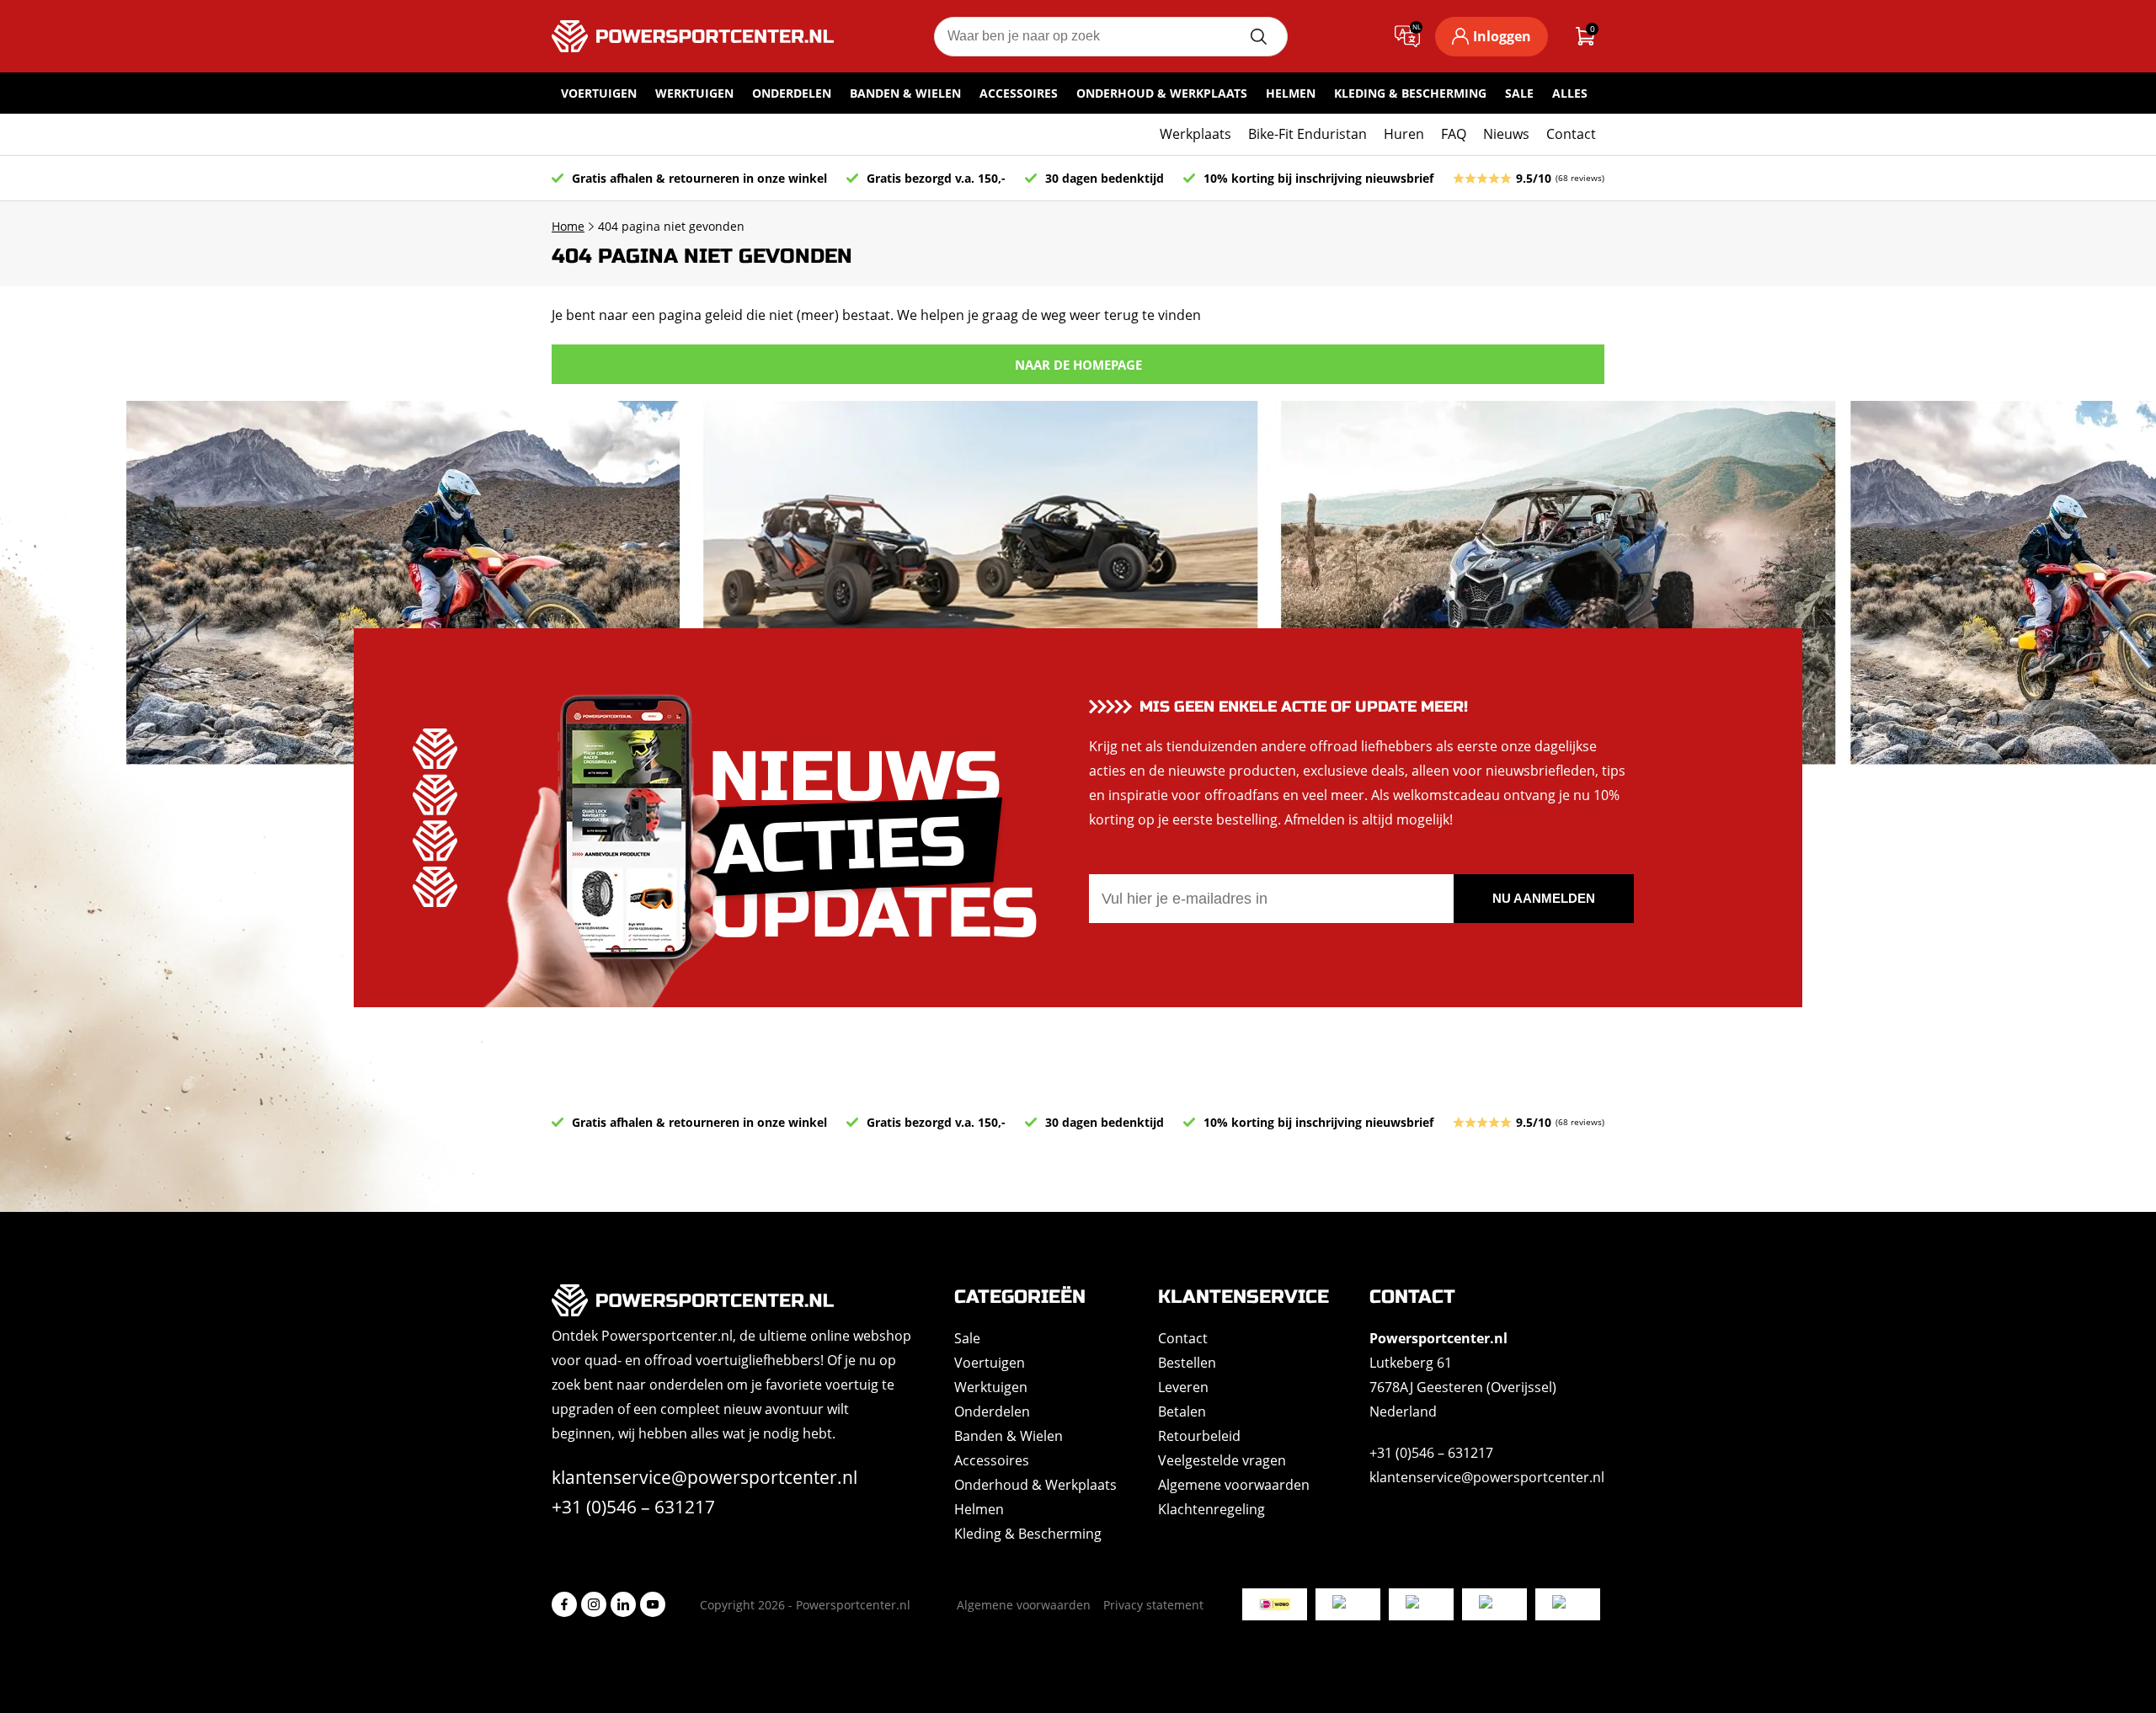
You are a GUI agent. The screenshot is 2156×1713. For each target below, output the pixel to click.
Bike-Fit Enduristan (1307, 134)
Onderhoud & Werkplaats (1162, 93)
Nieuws (1506, 134)
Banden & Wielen (905, 93)
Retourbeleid (1199, 1436)
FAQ (1454, 134)
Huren (1404, 134)
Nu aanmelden (1544, 898)
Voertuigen (599, 93)
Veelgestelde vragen (1222, 1460)
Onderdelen (792, 93)
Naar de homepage (1078, 365)
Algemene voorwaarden (1234, 1485)
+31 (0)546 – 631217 (633, 1507)
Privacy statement (1153, 1605)
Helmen (1291, 93)
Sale (1519, 93)
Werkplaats (1195, 134)
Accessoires (1019, 93)
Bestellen (1187, 1363)
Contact (1571, 134)
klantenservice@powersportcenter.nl (704, 1477)
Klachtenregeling (1211, 1509)
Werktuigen (694, 93)
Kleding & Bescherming (1410, 93)
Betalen (1182, 1411)
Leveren (1183, 1387)
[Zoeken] (1258, 37)
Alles (1570, 93)
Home (568, 226)
